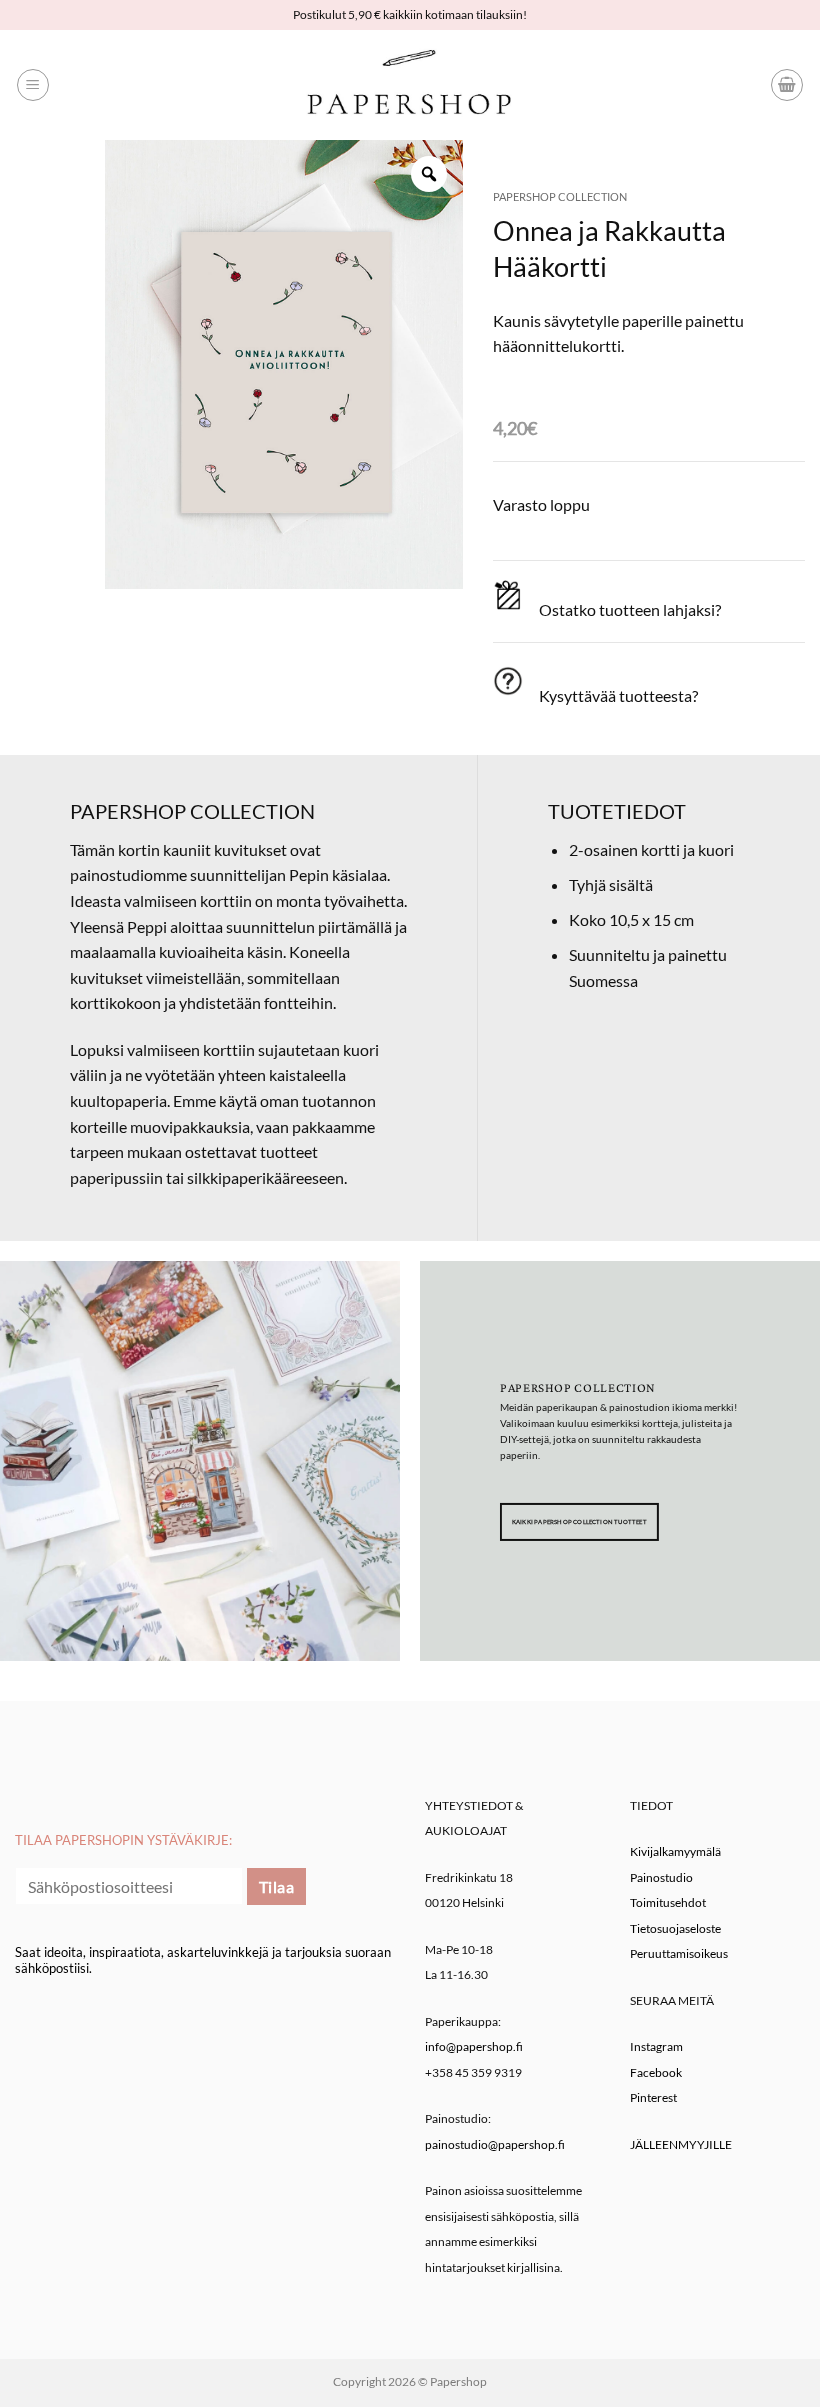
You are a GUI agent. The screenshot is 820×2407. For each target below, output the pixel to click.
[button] (33, 85)
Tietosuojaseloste (675, 1928)
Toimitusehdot (668, 1902)
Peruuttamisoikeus (679, 1953)
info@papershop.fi (474, 2046)
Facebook (656, 2072)
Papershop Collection (560, 196)
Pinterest (653, 2097)
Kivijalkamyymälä (675, 1851)
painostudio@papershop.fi (495, 2144)
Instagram (656, 2046)
